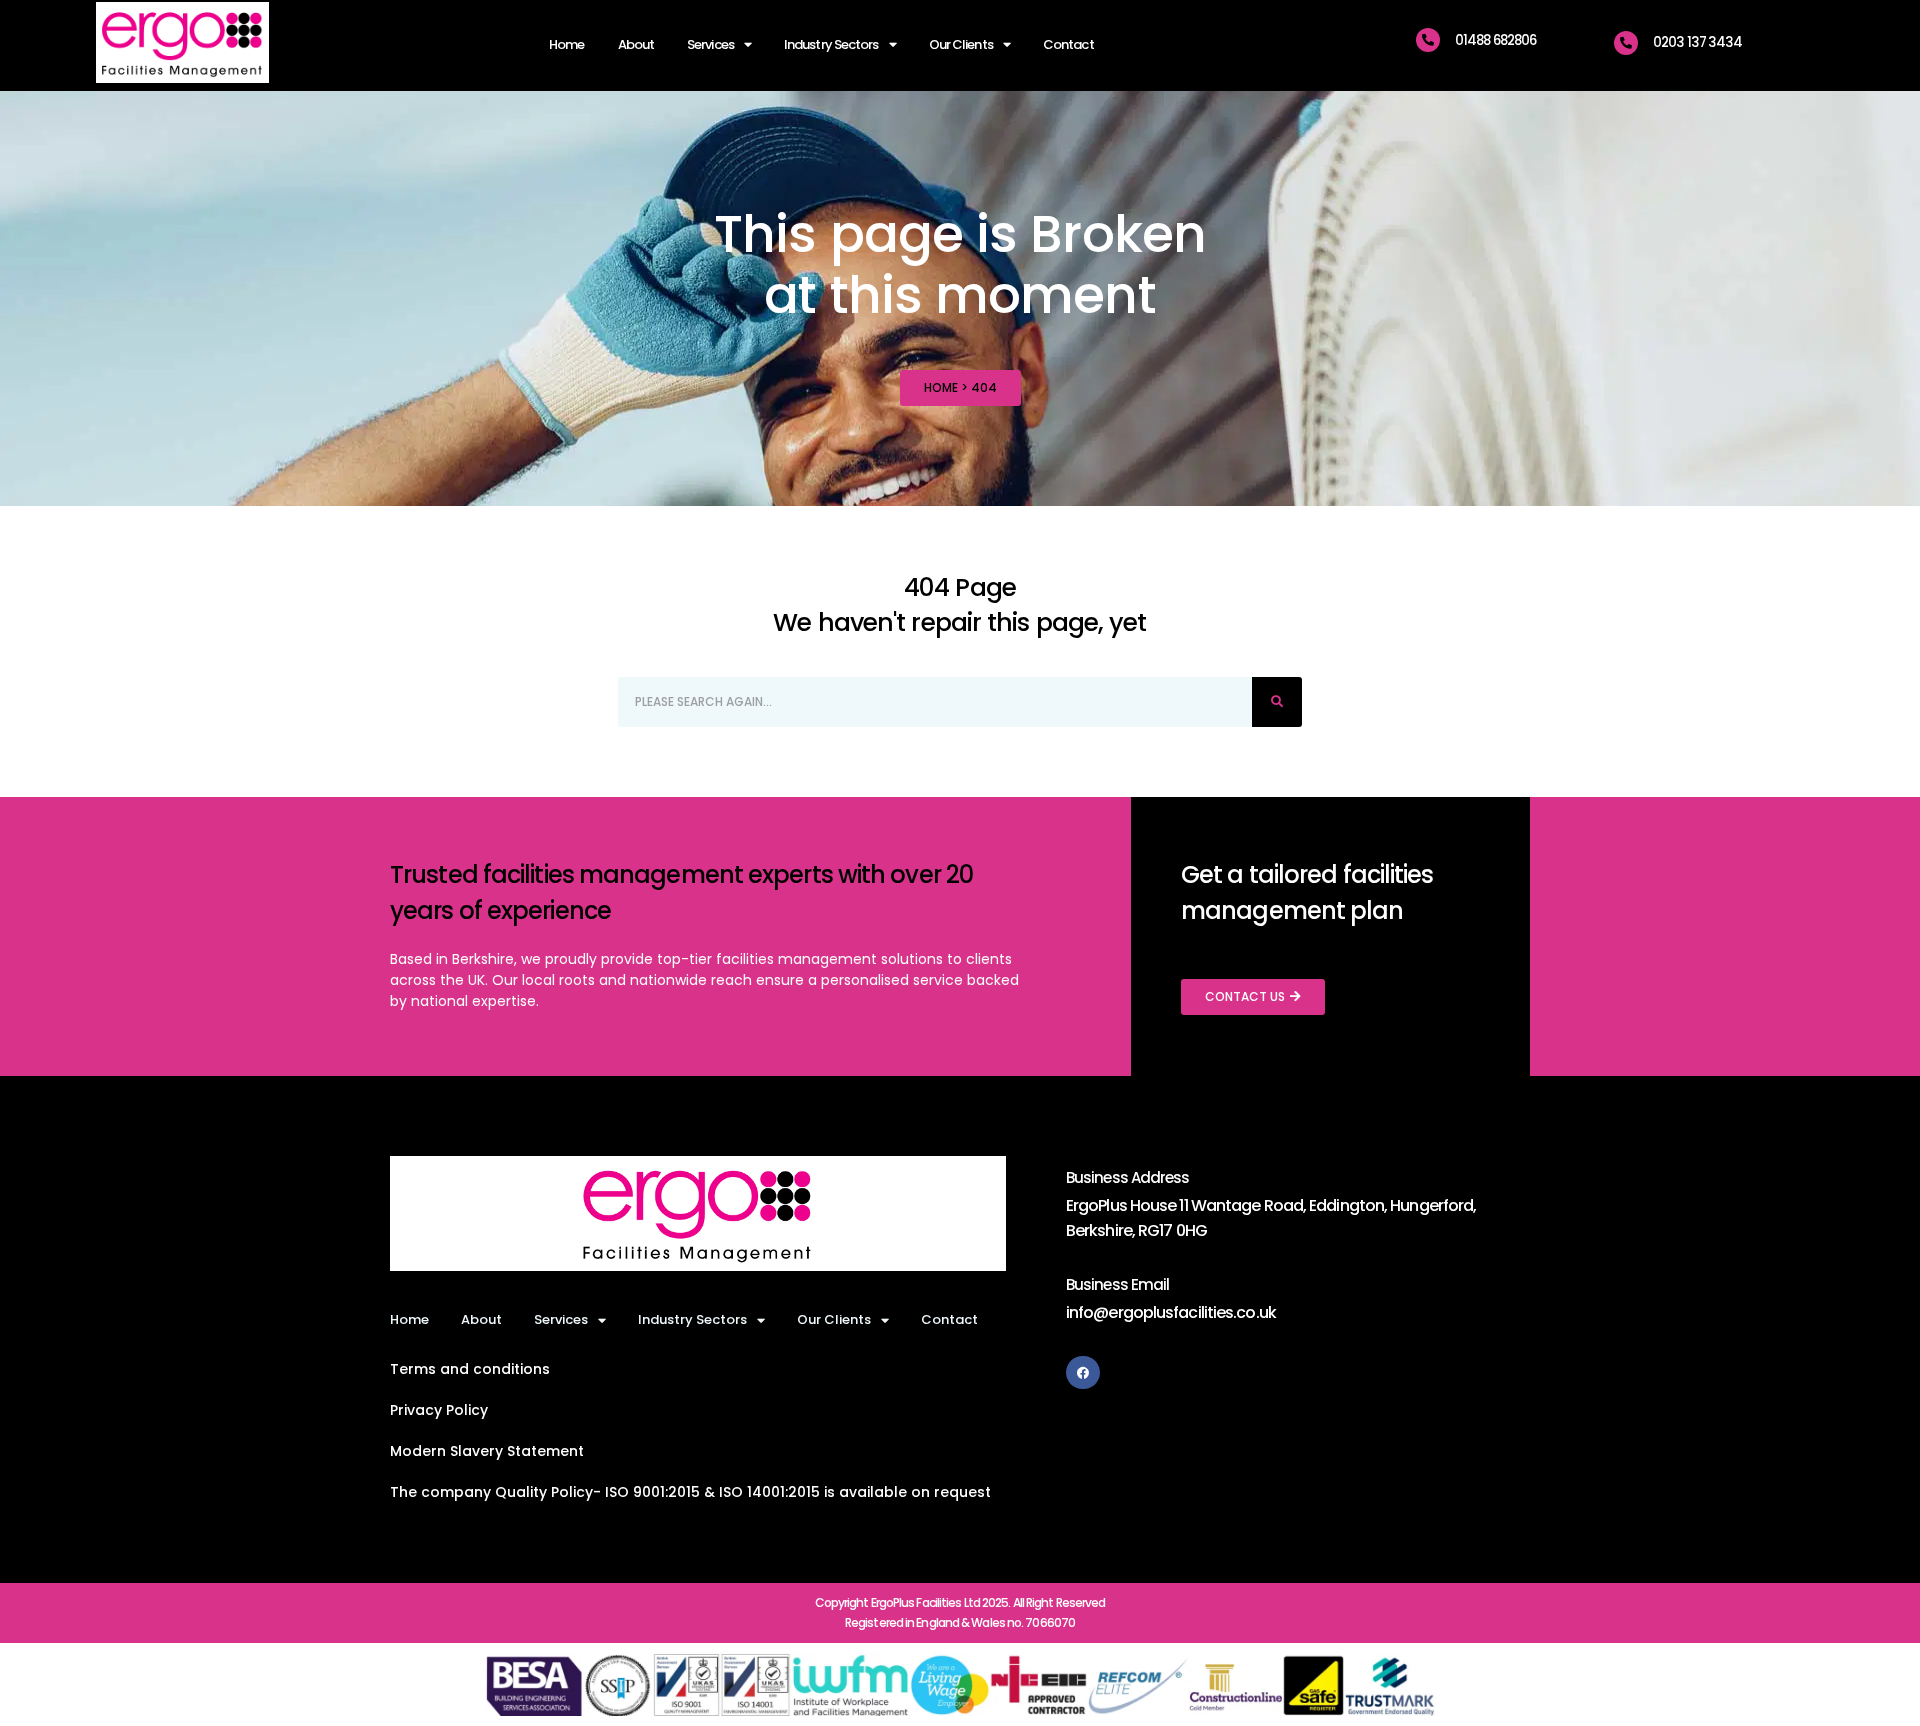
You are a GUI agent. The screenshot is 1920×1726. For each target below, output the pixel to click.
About (636, 44)
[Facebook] (1083, 1373)
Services (710, 44)
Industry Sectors (831, 44)
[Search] (1277, 702)
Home (566, 44)
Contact (1068, 44)
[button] (690, 1492)
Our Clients (961, 44)
